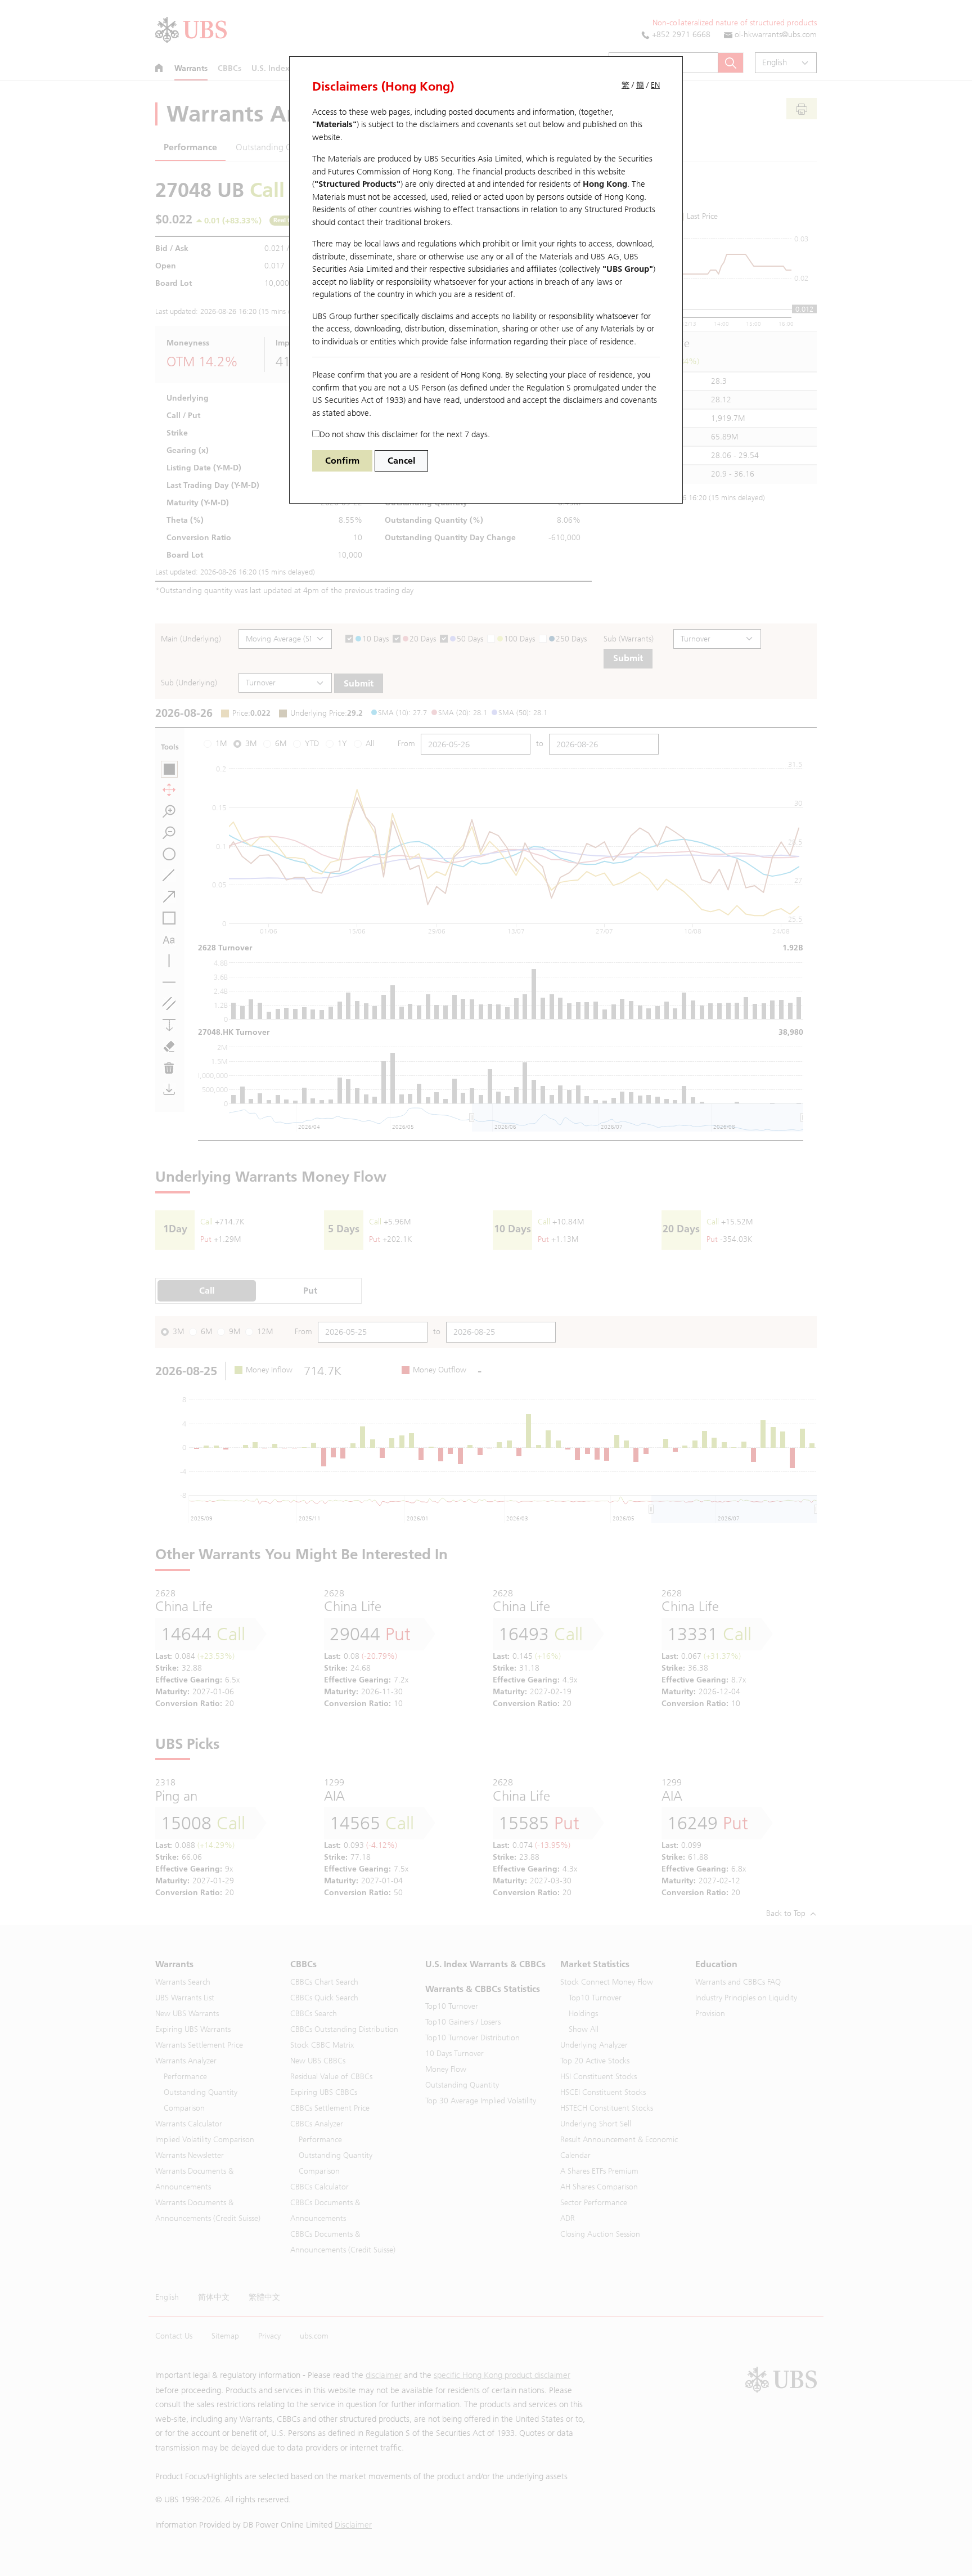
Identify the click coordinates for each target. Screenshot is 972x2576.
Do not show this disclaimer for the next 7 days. (405, 434)
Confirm (342, 461)
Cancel (401, 461)
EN (655, 85)
